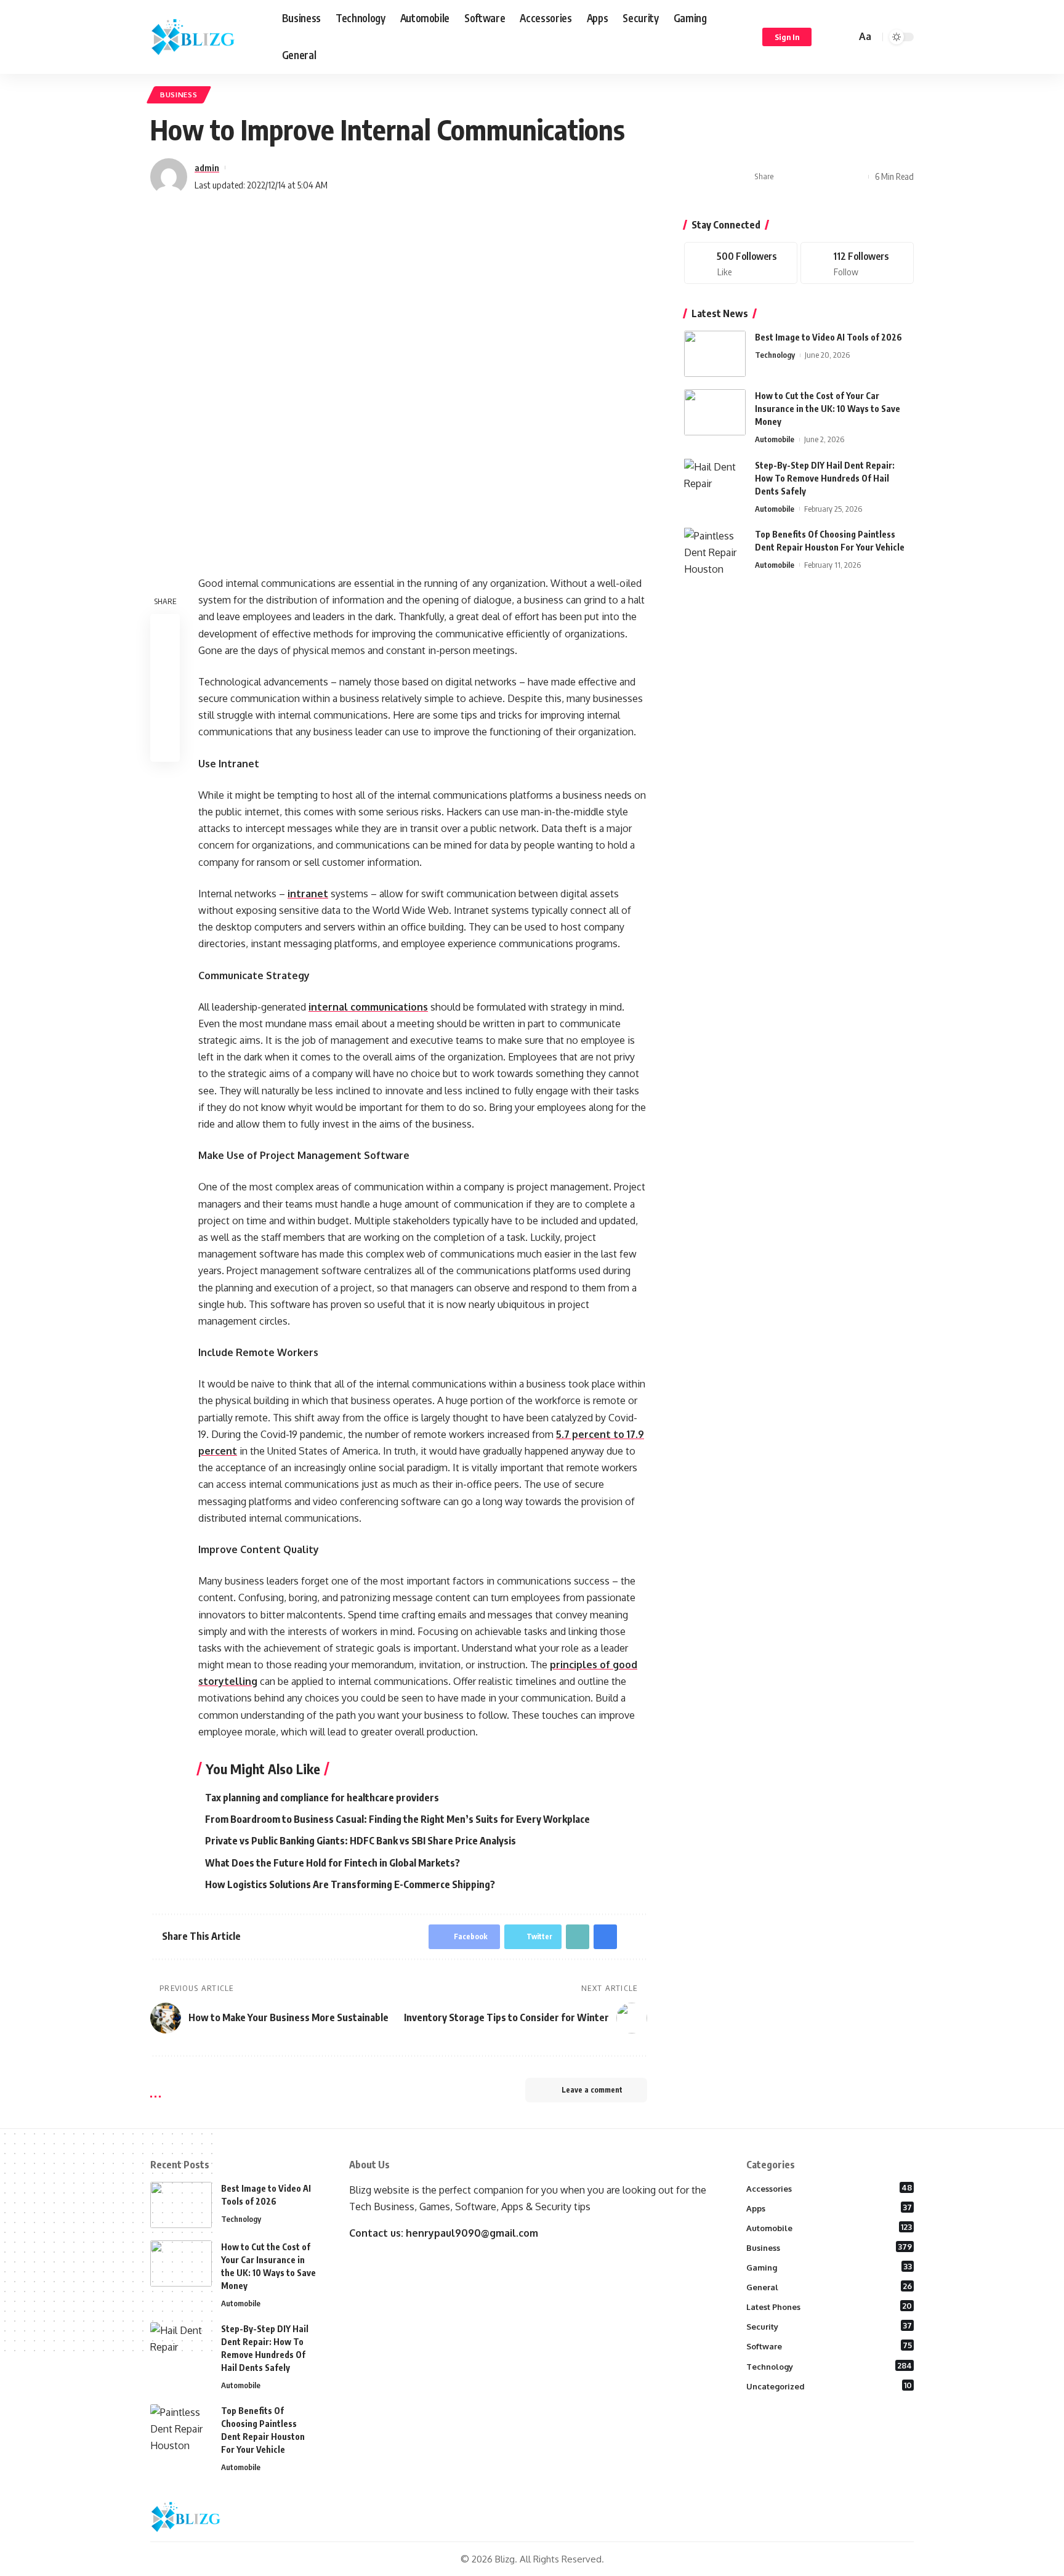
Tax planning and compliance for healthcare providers (322, 1798)
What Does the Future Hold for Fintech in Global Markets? (332, 1863)
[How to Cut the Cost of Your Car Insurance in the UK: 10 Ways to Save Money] (715, 412)
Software (829, 2346)
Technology (775, 355)
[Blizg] (206, 37)
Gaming (829, 2267)
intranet (308, 894)
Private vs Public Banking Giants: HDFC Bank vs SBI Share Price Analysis (361, 1841)
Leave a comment (592, 2090)
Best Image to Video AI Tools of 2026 (828, 337)
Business (179, 95)
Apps (829, 2208)
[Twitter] (857, 263)
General (829, 2287)
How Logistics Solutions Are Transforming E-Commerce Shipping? (350, 1884)
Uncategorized (829, 2386)
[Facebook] (741, 263)
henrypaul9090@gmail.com (472, 2233)
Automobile (775, 439)
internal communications (368, 1007)
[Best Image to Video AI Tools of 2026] (715, 354)
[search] (845, 37)
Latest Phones (829, 2306)
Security (829, 2326)
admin (207, 168)
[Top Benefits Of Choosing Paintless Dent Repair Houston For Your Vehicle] (715, 550)
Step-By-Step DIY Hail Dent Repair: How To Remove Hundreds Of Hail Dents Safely (825, 478)
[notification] (829, 37)
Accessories (829, 2188)
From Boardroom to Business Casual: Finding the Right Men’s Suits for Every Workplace (397, 1819)
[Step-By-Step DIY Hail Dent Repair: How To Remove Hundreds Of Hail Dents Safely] (715, 481)
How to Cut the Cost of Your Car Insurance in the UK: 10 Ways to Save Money (828, 409)
